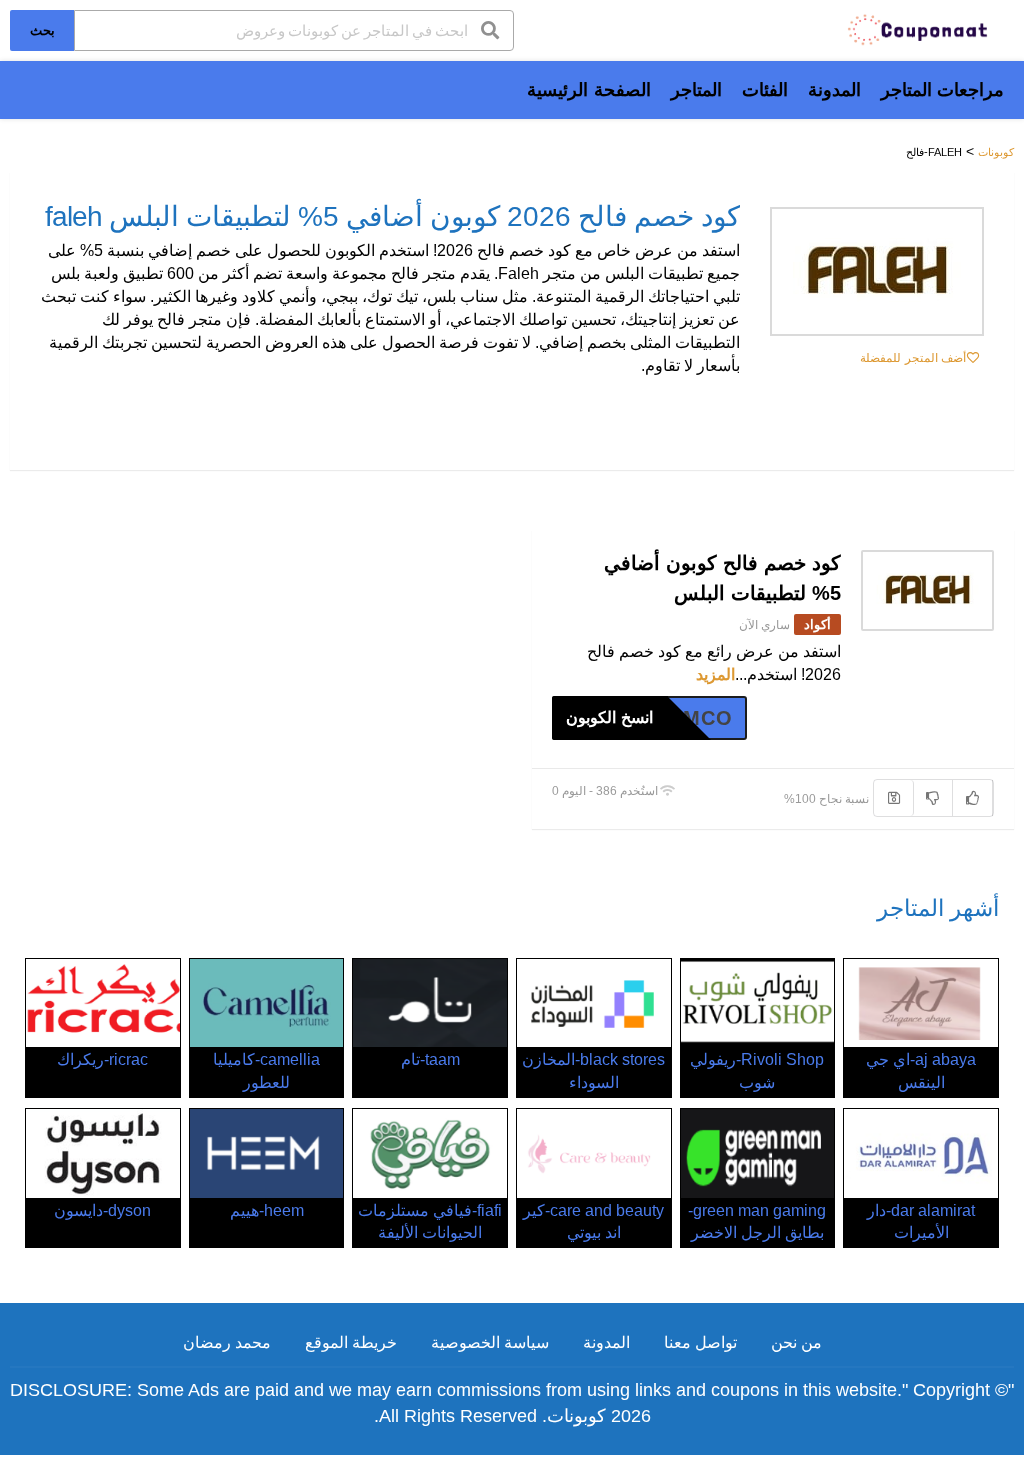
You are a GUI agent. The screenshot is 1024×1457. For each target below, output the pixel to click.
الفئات (765, 90)
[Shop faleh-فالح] (877, 271)
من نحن (796, 1342)
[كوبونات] (919, 28)
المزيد (715, 674)
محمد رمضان (227, 1342)
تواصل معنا (700, 1342)
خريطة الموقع (351, 1342)
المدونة (834, 90)
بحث (42, 30)
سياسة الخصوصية (490, 1342)
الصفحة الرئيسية (588, 90)
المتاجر (696, 90)
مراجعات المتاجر (942, 90)
